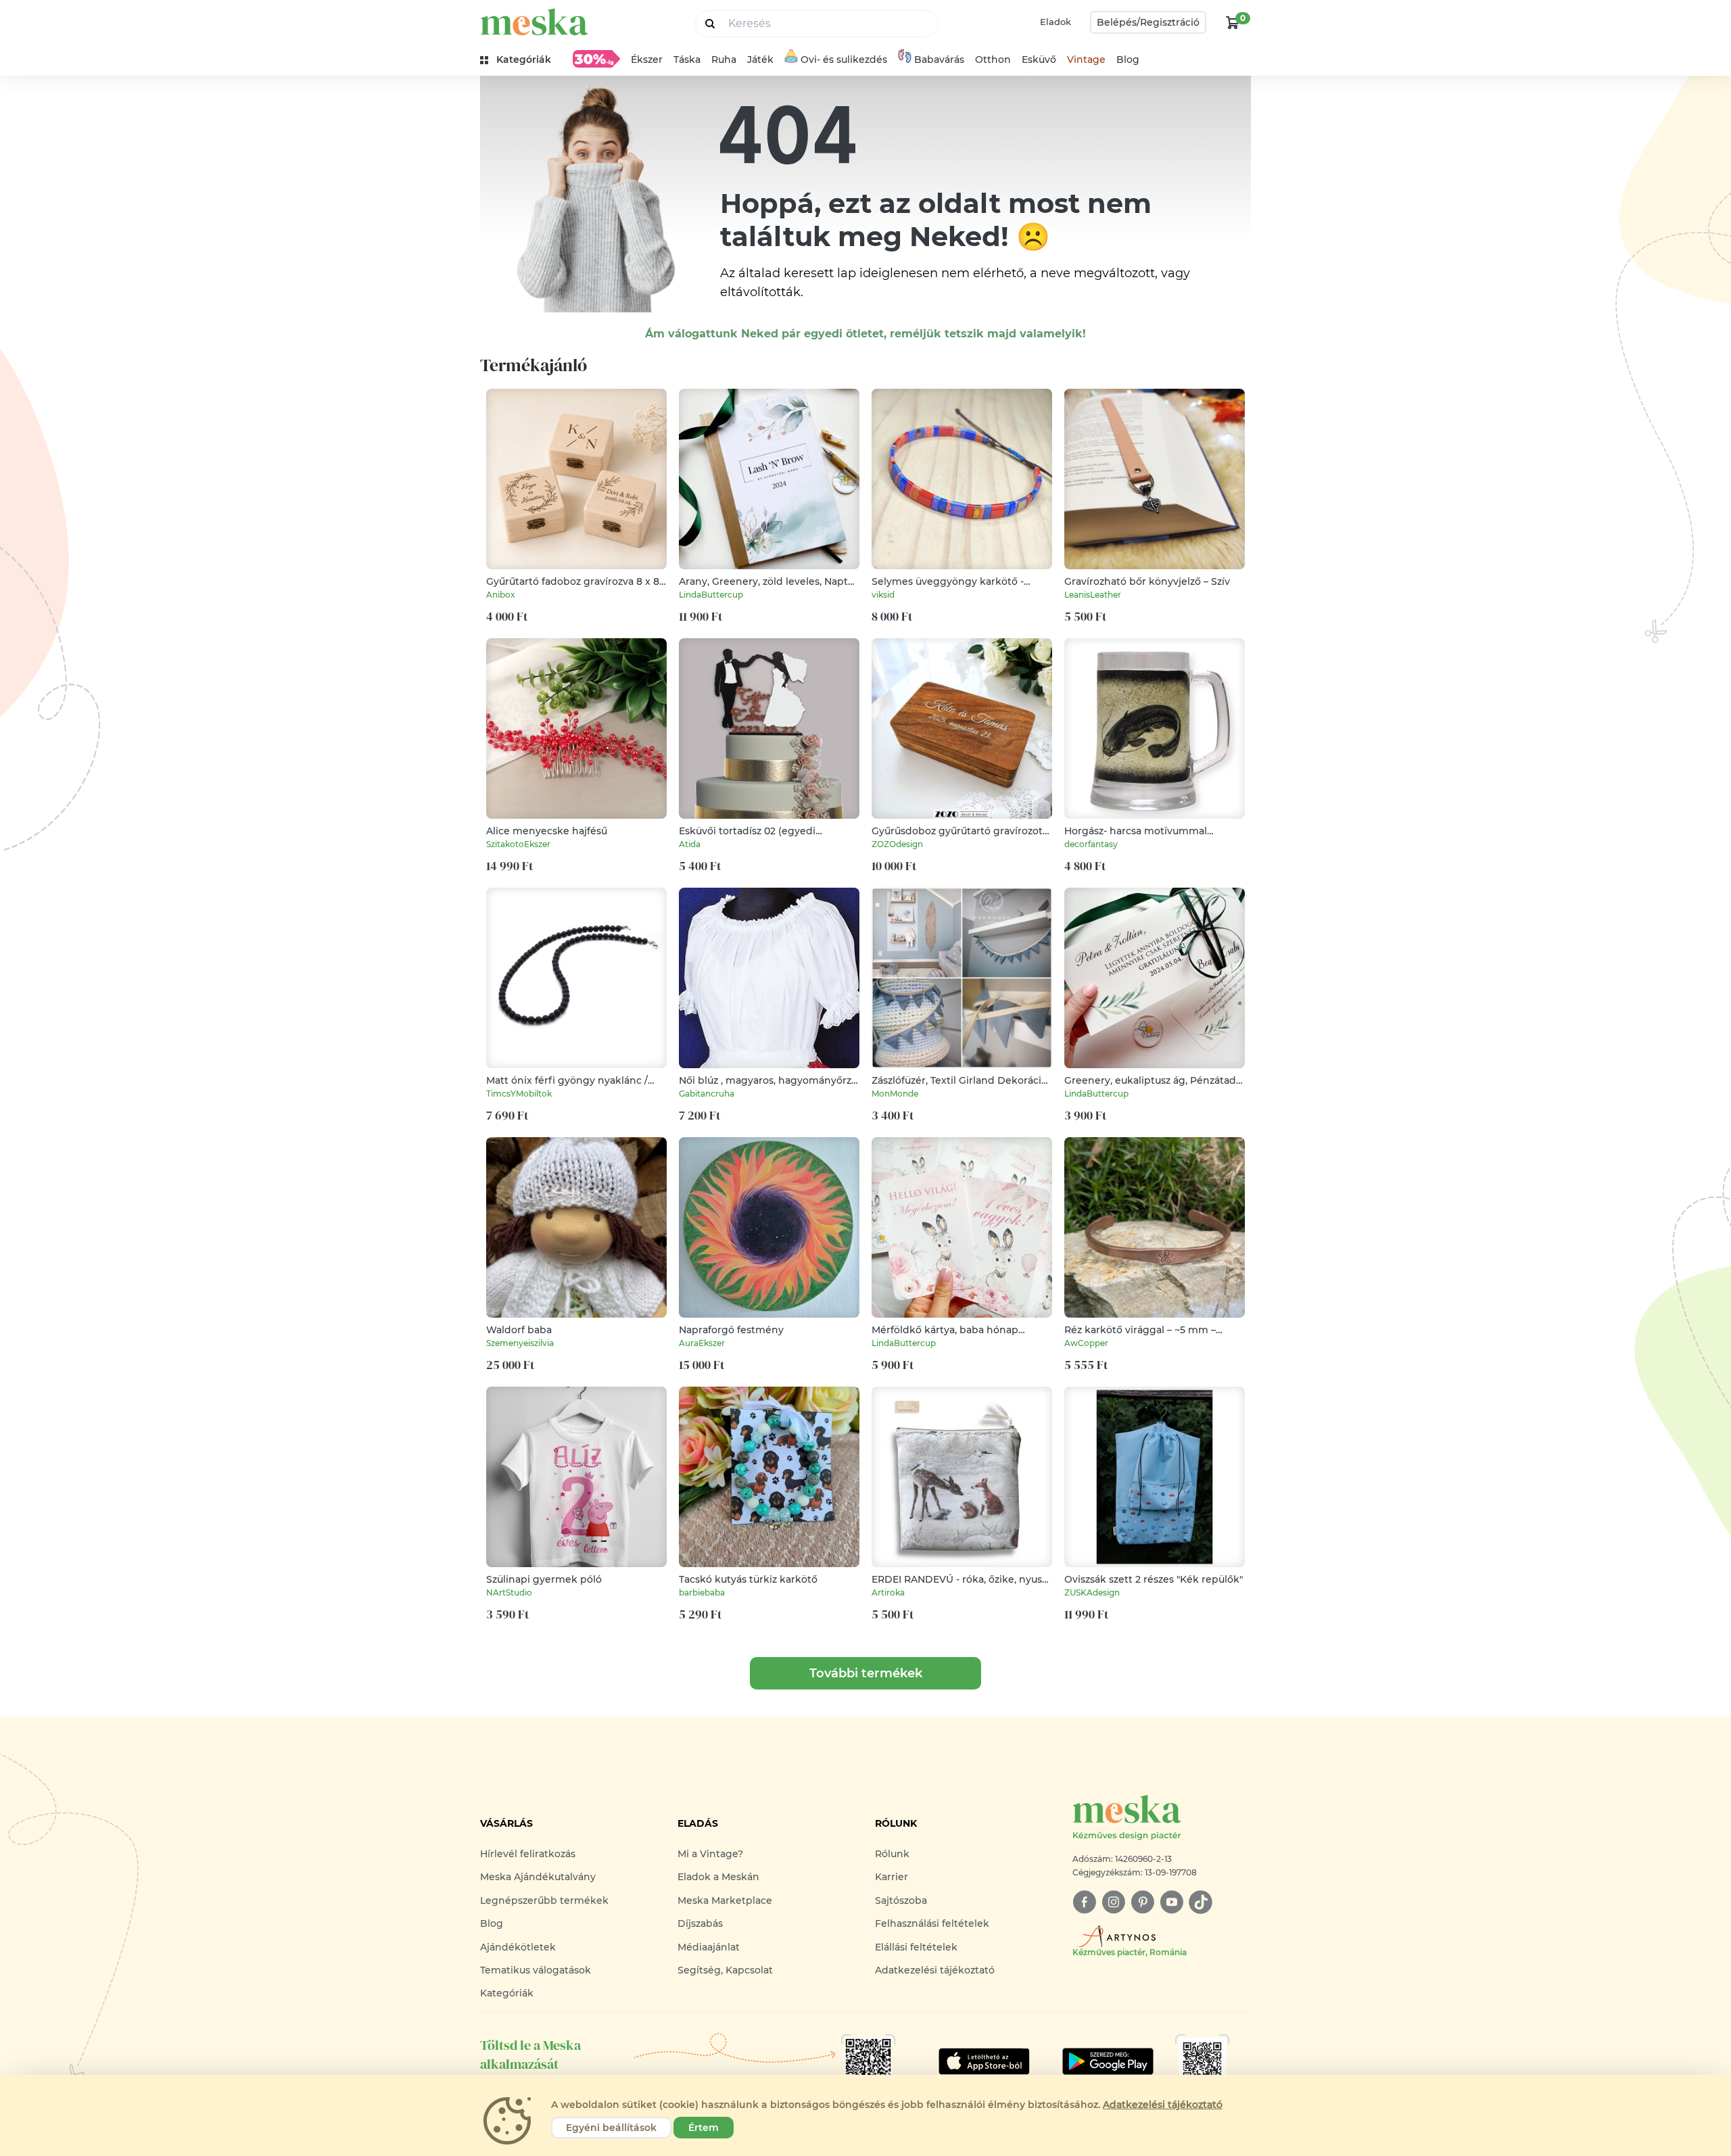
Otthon (993, 59)
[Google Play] (984, 2061)
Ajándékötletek (518, 1947)
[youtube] (1171, 1902)
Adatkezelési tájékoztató (935, 1970)
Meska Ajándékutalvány (538, 1877)
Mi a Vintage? (710, 1854)
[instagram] (1113, 1902)
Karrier (892, 1877)
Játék (760, 59)
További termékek (866, 1673)
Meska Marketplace (725, 1900)
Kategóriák (507, 1993)
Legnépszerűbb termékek (544, 1900)
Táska (687, 59)
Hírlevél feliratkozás (528, 1854)
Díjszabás (700, 1923)
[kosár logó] (1233, 22)
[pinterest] (1142, 1902)
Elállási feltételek (916, 1947)
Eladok (1056, 22)
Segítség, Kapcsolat (725, 1970)
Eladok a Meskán (718, 1877)
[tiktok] (1201, 1902)
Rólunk (892, 1854)
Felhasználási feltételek (932, 1923)
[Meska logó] (534, 22)
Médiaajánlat (709, 1947)
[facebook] (1084, 1902)
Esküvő (1039, 59)
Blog (1128, 59)
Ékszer (647, 59)
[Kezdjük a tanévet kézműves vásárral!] (596, 59)
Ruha (724, 59)
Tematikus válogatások (536, 1970)
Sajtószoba (901, 1900)
